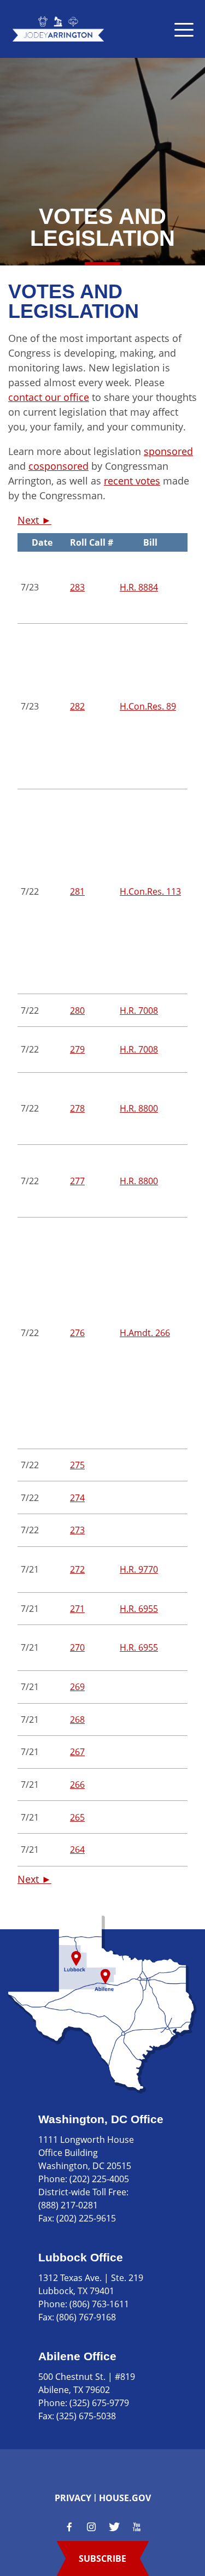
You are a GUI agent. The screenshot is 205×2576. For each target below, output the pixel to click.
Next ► (34, 520)
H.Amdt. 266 (145, 1333)
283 (77, 587)
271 (77, 1609)
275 (77, 1465)
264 (77, 1850)
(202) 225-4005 (99, 2179)
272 (77, 1569)
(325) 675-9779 (99, 2403)
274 (77, 1498)
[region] (102, 1200)
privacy (73, 2498)
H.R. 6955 (139, 1609)
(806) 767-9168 (86, 2317)
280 (77, 1011)
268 (77, 1720)
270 (77, 1647)
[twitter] (114, 2527)
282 (77, 706)
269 (77, 1687)
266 (77, 1785)
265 (77, 1817)
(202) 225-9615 (86, 2218)
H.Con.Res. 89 (148, 706)
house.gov (125, 2498)
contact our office (49, 397)
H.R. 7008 (139, 1011)
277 (77, 1181)
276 (77, 1333)
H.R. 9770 (139, 1569)
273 (77, 1530)
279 (77, 1049)
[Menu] (184, 29)
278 (77, 1108)
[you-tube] (137, 2527)
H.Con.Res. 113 (150, 891)
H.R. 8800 (139, 1108)
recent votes (132, 481)
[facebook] (69, 2527)
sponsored (168, 451)
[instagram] (91, 2527)
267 (77, 1752)
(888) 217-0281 (68, 2205)
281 (77, 891)
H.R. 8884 (139, 587)
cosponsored (58, 466)
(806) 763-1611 (99, 2304)
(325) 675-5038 (86, 2416)
